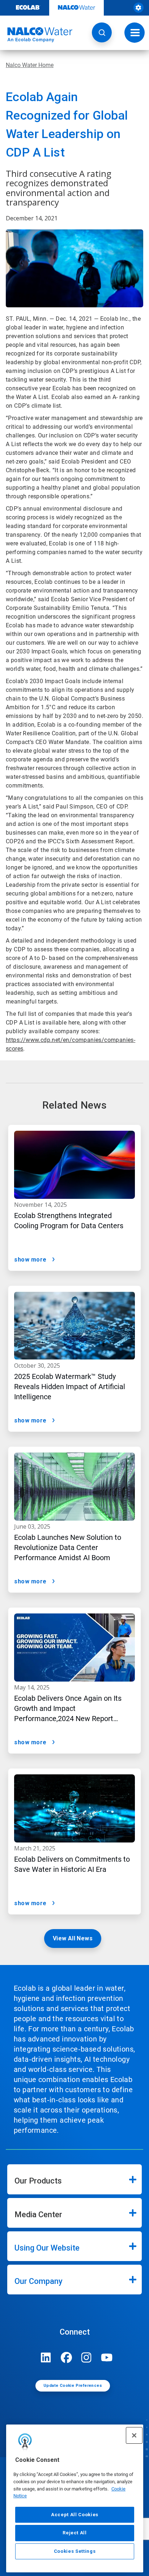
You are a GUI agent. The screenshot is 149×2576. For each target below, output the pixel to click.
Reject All (75, 2533)
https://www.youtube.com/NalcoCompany (107, 2357)
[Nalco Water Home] (36, 35)
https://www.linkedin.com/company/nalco (46, 2357)
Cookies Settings (75, 2551)
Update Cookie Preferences (73, 2386)
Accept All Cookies (75, 2515)
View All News (73, 1938)
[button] (102, 32)
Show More (30, 1260)
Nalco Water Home (30, 65)
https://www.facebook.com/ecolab (66, 2357)
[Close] (134, 2435)
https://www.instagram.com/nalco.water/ (86, 2357)
